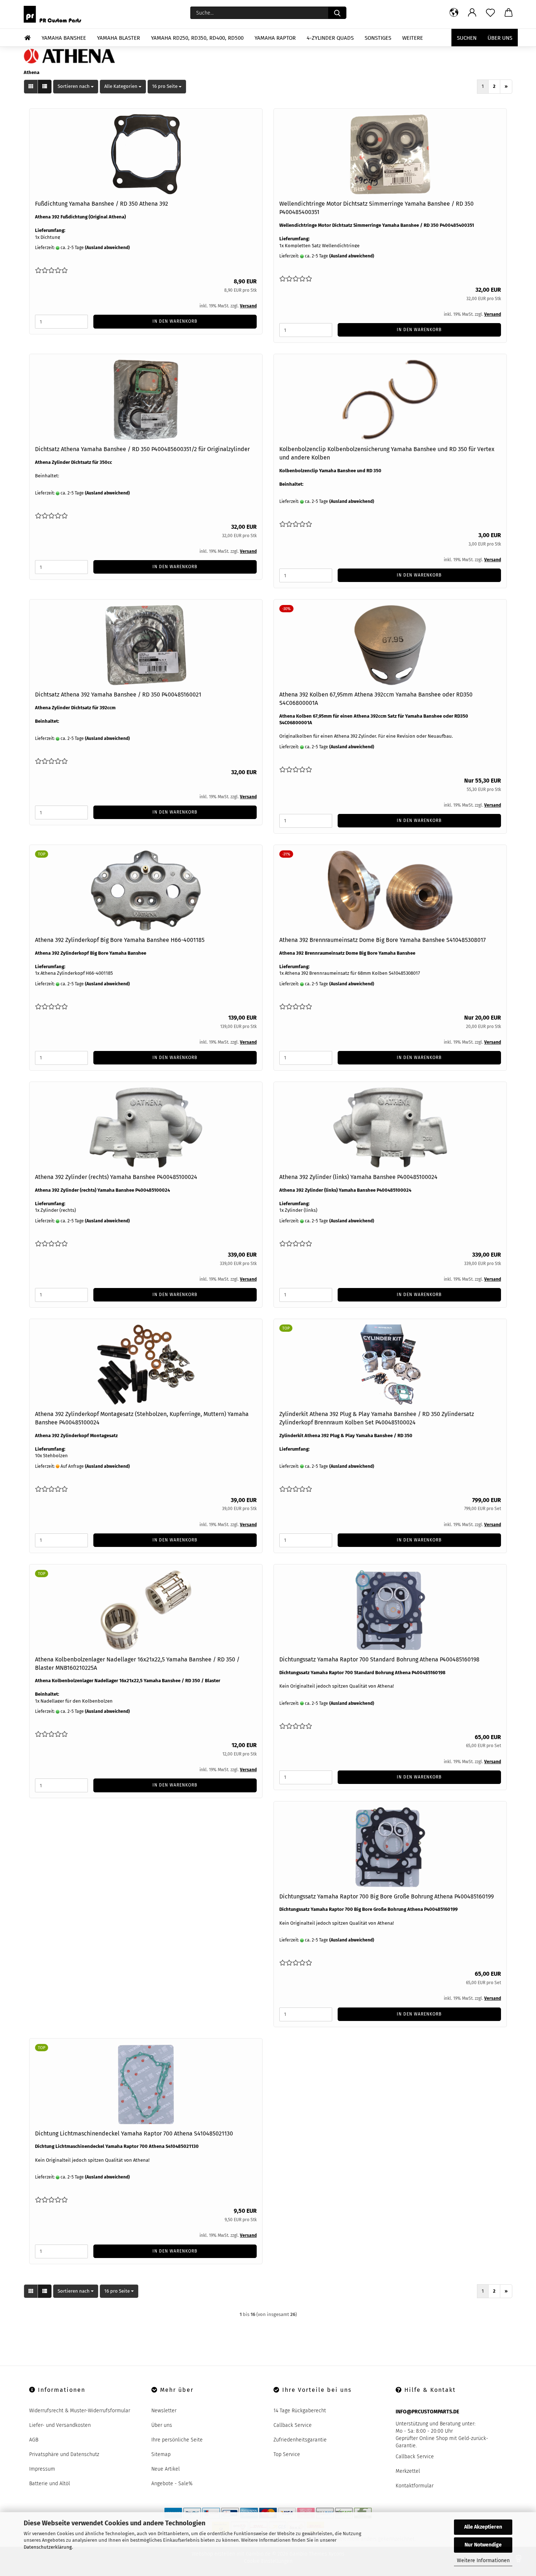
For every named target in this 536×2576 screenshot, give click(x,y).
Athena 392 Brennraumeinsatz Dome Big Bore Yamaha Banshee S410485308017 (382, 940)
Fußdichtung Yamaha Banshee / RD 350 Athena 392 (102, 204)
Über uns (500, 38)
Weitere (413, 38)
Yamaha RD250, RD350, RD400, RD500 (197, 38)
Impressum (42, 2469)
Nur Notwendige (483, 2545)
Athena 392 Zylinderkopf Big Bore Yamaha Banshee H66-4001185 (120, 940)
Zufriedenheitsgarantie (300, 2440)
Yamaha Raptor (275, 38)
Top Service (287, 2454)
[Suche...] (337, 13)
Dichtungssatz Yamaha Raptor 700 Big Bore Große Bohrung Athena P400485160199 (387, 1896)
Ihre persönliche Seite (177, 2440)
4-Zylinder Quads (330, 38)
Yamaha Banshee (64, 38)
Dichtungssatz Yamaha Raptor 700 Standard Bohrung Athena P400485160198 (379, 1659)
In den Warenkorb (175, 321)
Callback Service (293, 2425)
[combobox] (76, 87)
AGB (34, 2440)
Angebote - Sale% (172, 2484)
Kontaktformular (415, 2486)
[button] (454, 13)
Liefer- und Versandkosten (60, 2425)
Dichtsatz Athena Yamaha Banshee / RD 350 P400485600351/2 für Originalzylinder (142, 449)
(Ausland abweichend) (107, 248)
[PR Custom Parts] (55, 14)
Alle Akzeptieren (483, 2527)
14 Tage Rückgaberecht (300, 2411)
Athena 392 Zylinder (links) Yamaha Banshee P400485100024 (358, 1177)
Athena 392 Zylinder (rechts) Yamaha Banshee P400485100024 (116, 1177)
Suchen (467, 38)
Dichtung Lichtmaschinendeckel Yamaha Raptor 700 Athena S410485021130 (134, 2133)
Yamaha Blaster (119, 38)
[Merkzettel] (490, 13)
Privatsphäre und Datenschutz (64, 2454)
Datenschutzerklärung (48, 2547)
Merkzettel (408, 2471)
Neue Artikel (166, 2469)
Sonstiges (378, 38)
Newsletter (164, 2411)
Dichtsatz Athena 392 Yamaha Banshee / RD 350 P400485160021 (118, 695)
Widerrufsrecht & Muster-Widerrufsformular (80, 2411)
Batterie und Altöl (50, 2484)
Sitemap (161, 2454)
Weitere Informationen (483, 2561)
